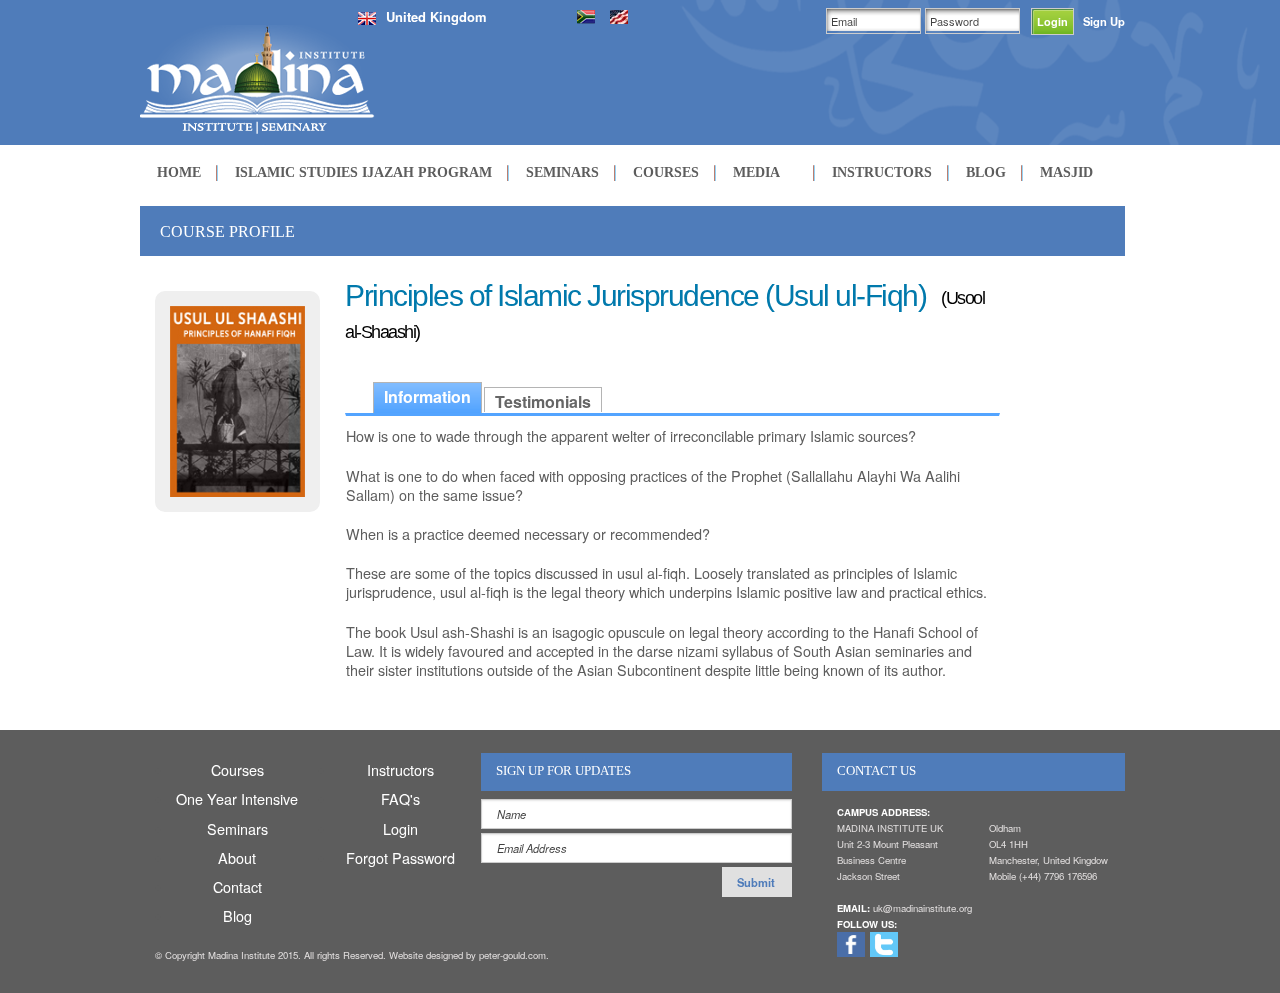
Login (400, 828)
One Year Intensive (237, 798)
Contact (237, 886)
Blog (237, 915)
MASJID (1066, 172)
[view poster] (237, 398)
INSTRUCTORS (882, 172)
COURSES (666, 172)
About (237, 857)
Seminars (237, 828)
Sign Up (1104, 21)
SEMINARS (562, 172)
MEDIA (756, 172)
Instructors (400, 769)
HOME (179, 172)
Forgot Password (400, 857)
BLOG (986, 172)
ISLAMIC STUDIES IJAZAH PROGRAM (363, 172)
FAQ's (400, 798)
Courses (237, 769)
